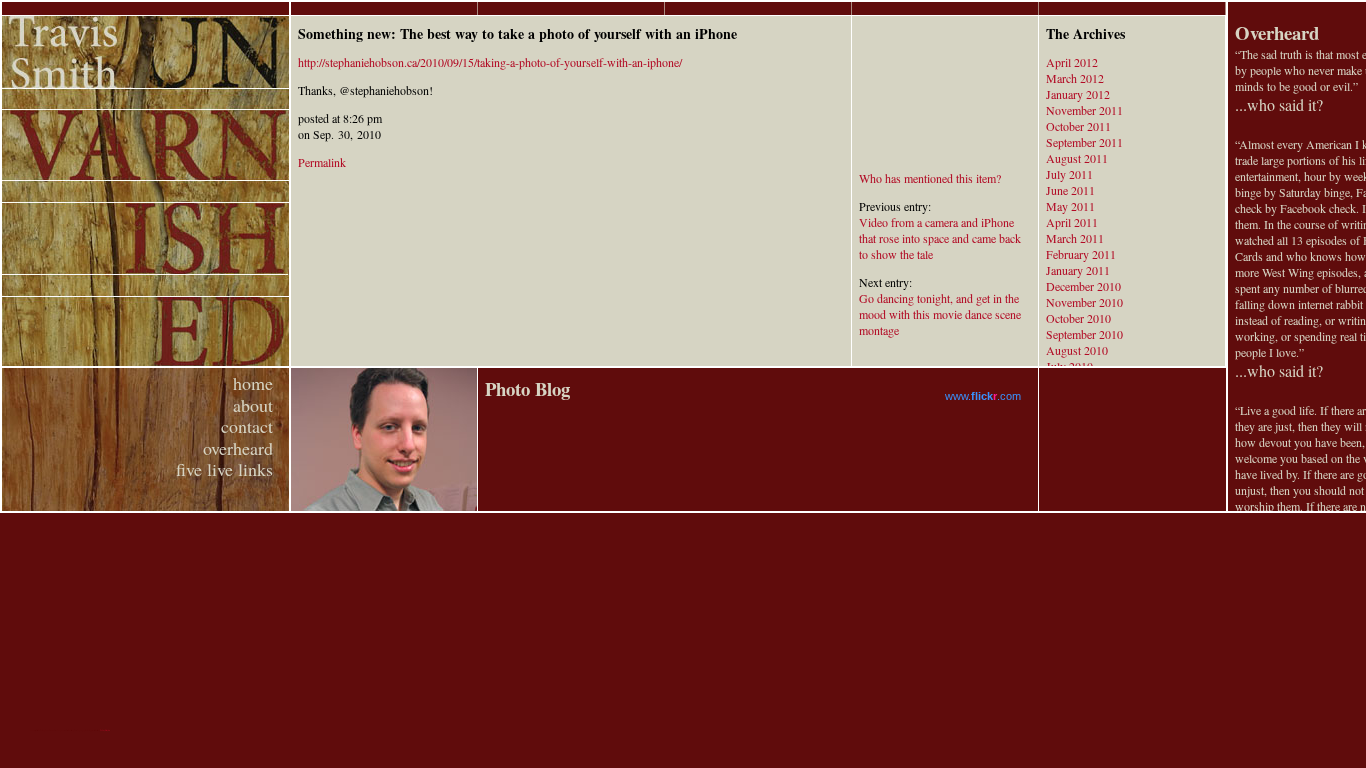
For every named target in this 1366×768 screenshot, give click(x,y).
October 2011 (1078, 126)
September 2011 (1084, 142)
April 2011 (1072, 222)
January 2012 (1078, 94)
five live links (224, 469)
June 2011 (1070, 190)
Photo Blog (527, 388)
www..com (983, 396)
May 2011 (1070, 206)
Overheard (1277, 32)
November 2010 (1084, 302)
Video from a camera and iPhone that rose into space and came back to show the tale (940, 238)
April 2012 (1072, 62)
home (253, 383)
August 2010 (1077, 350)
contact (247, 426)
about (253, 405)
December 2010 (1083, 286)
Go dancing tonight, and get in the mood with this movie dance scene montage (940, 314)
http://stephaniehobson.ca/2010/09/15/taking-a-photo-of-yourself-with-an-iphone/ (490, 62)
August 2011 (1077, 158)
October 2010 (1078, 318)
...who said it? (1279, 104)
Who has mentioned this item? (930, 178)
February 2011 (1081, 254)
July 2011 (1069, 174)
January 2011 (1078, 270)
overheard (238, 448)
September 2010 (1084, 334)
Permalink (322, 162)
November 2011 (1084, 110)
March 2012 (1075, 78)
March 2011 (1075, 238)
